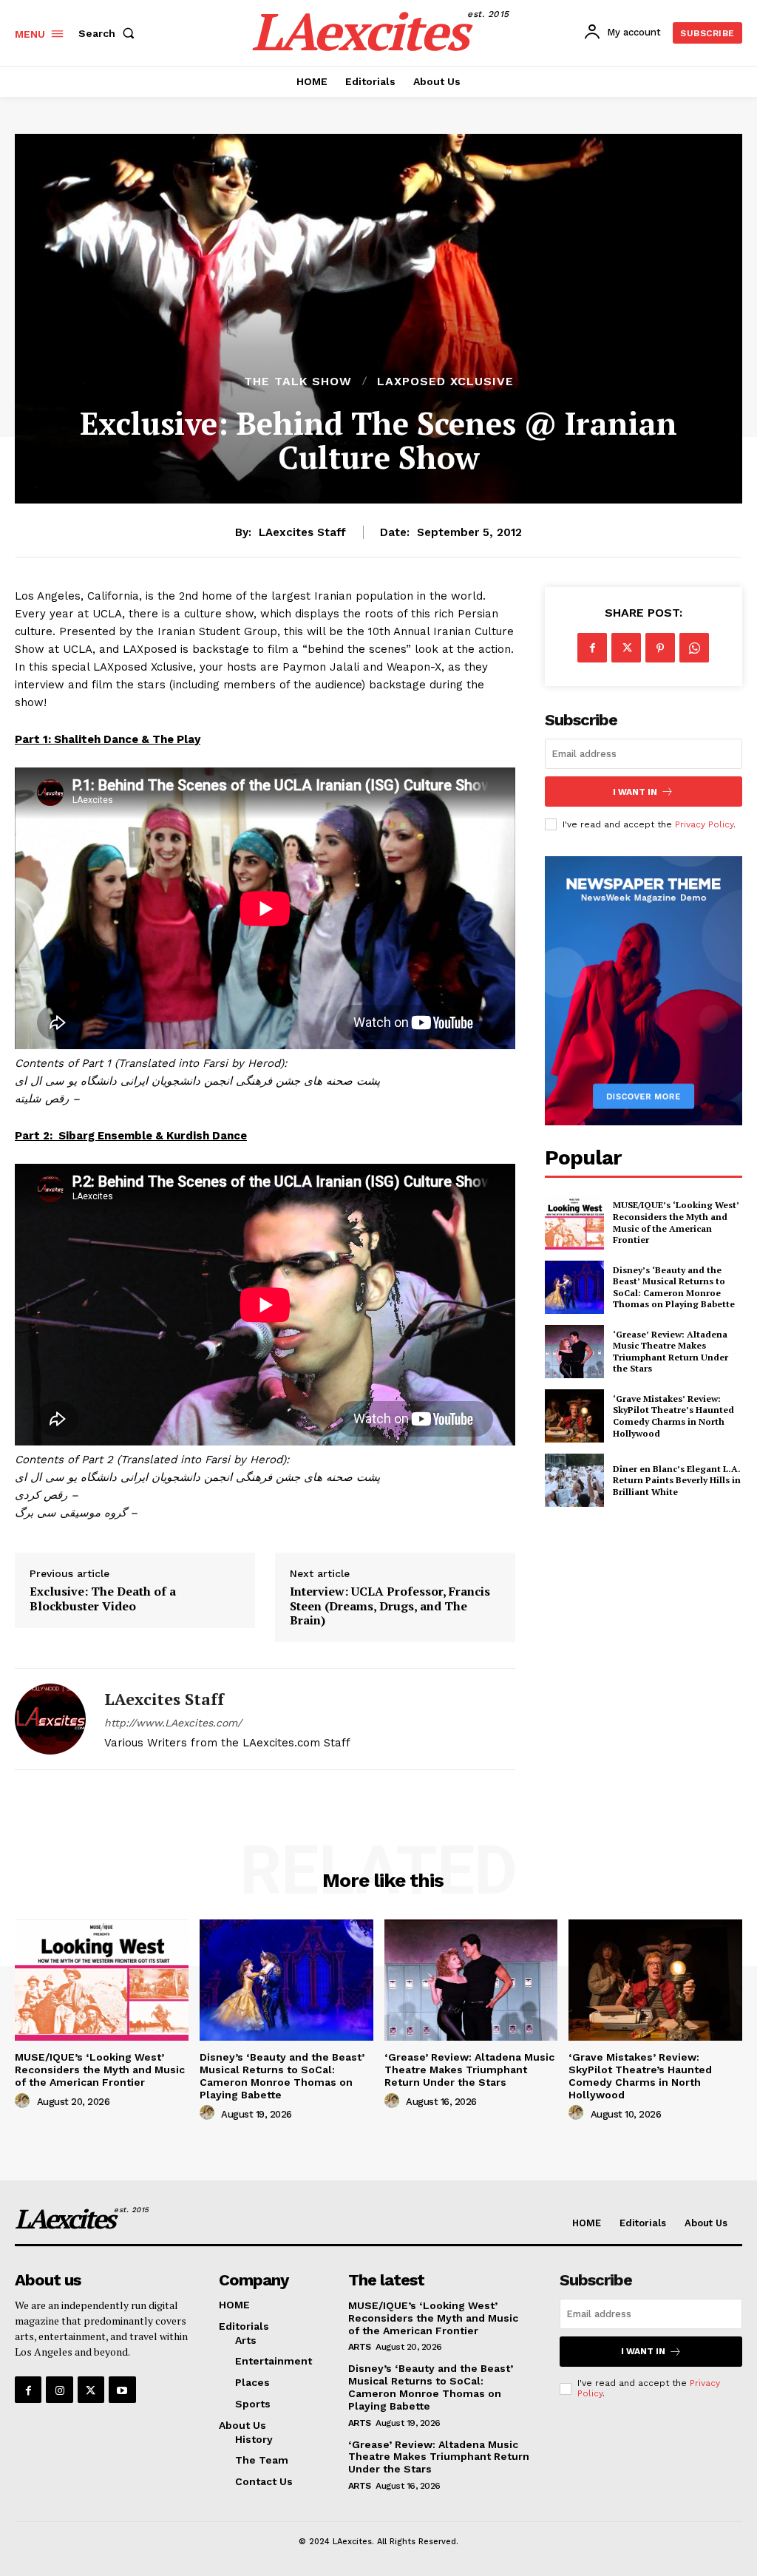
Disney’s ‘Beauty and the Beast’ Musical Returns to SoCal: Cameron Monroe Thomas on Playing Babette (674, 1287)
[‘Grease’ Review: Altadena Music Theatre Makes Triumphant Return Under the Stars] (574, 1352)
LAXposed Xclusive (445, 382)
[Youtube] (122, 2390)
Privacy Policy (704, 824)
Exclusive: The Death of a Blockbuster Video (103, 1599)
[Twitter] (626, 648)
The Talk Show (298, 382)
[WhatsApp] (694, 648)
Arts (360, 2347)
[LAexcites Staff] (50, 1719)
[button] (109, 33)
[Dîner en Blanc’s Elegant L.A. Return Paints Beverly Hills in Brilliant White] (574, 1480)
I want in (635, 792)
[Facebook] (592, 648)
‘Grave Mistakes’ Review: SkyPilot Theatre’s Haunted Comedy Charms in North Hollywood (673, 1416)
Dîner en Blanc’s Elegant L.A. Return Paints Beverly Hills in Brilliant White (677, 1480)
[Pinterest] (660, 648)
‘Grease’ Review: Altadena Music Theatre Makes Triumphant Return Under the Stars (671, 1352)
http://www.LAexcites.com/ (173, 1723)
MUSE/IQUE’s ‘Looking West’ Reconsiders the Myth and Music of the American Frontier (676, 1222)
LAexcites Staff (302, 532)
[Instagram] (59, 2390)
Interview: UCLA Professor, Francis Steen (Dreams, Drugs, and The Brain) (390, 1606)
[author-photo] (24, 2101)
